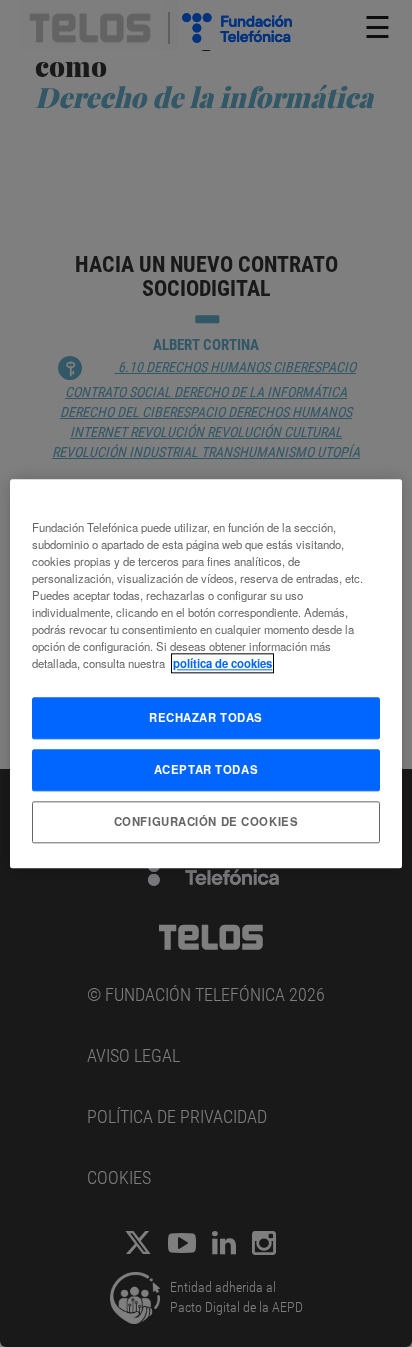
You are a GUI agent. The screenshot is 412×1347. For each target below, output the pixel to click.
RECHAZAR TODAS (206, 717)
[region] (205, 673)
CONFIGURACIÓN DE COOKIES (206, 821)
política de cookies (222, 663)
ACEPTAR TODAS (206, 769)
